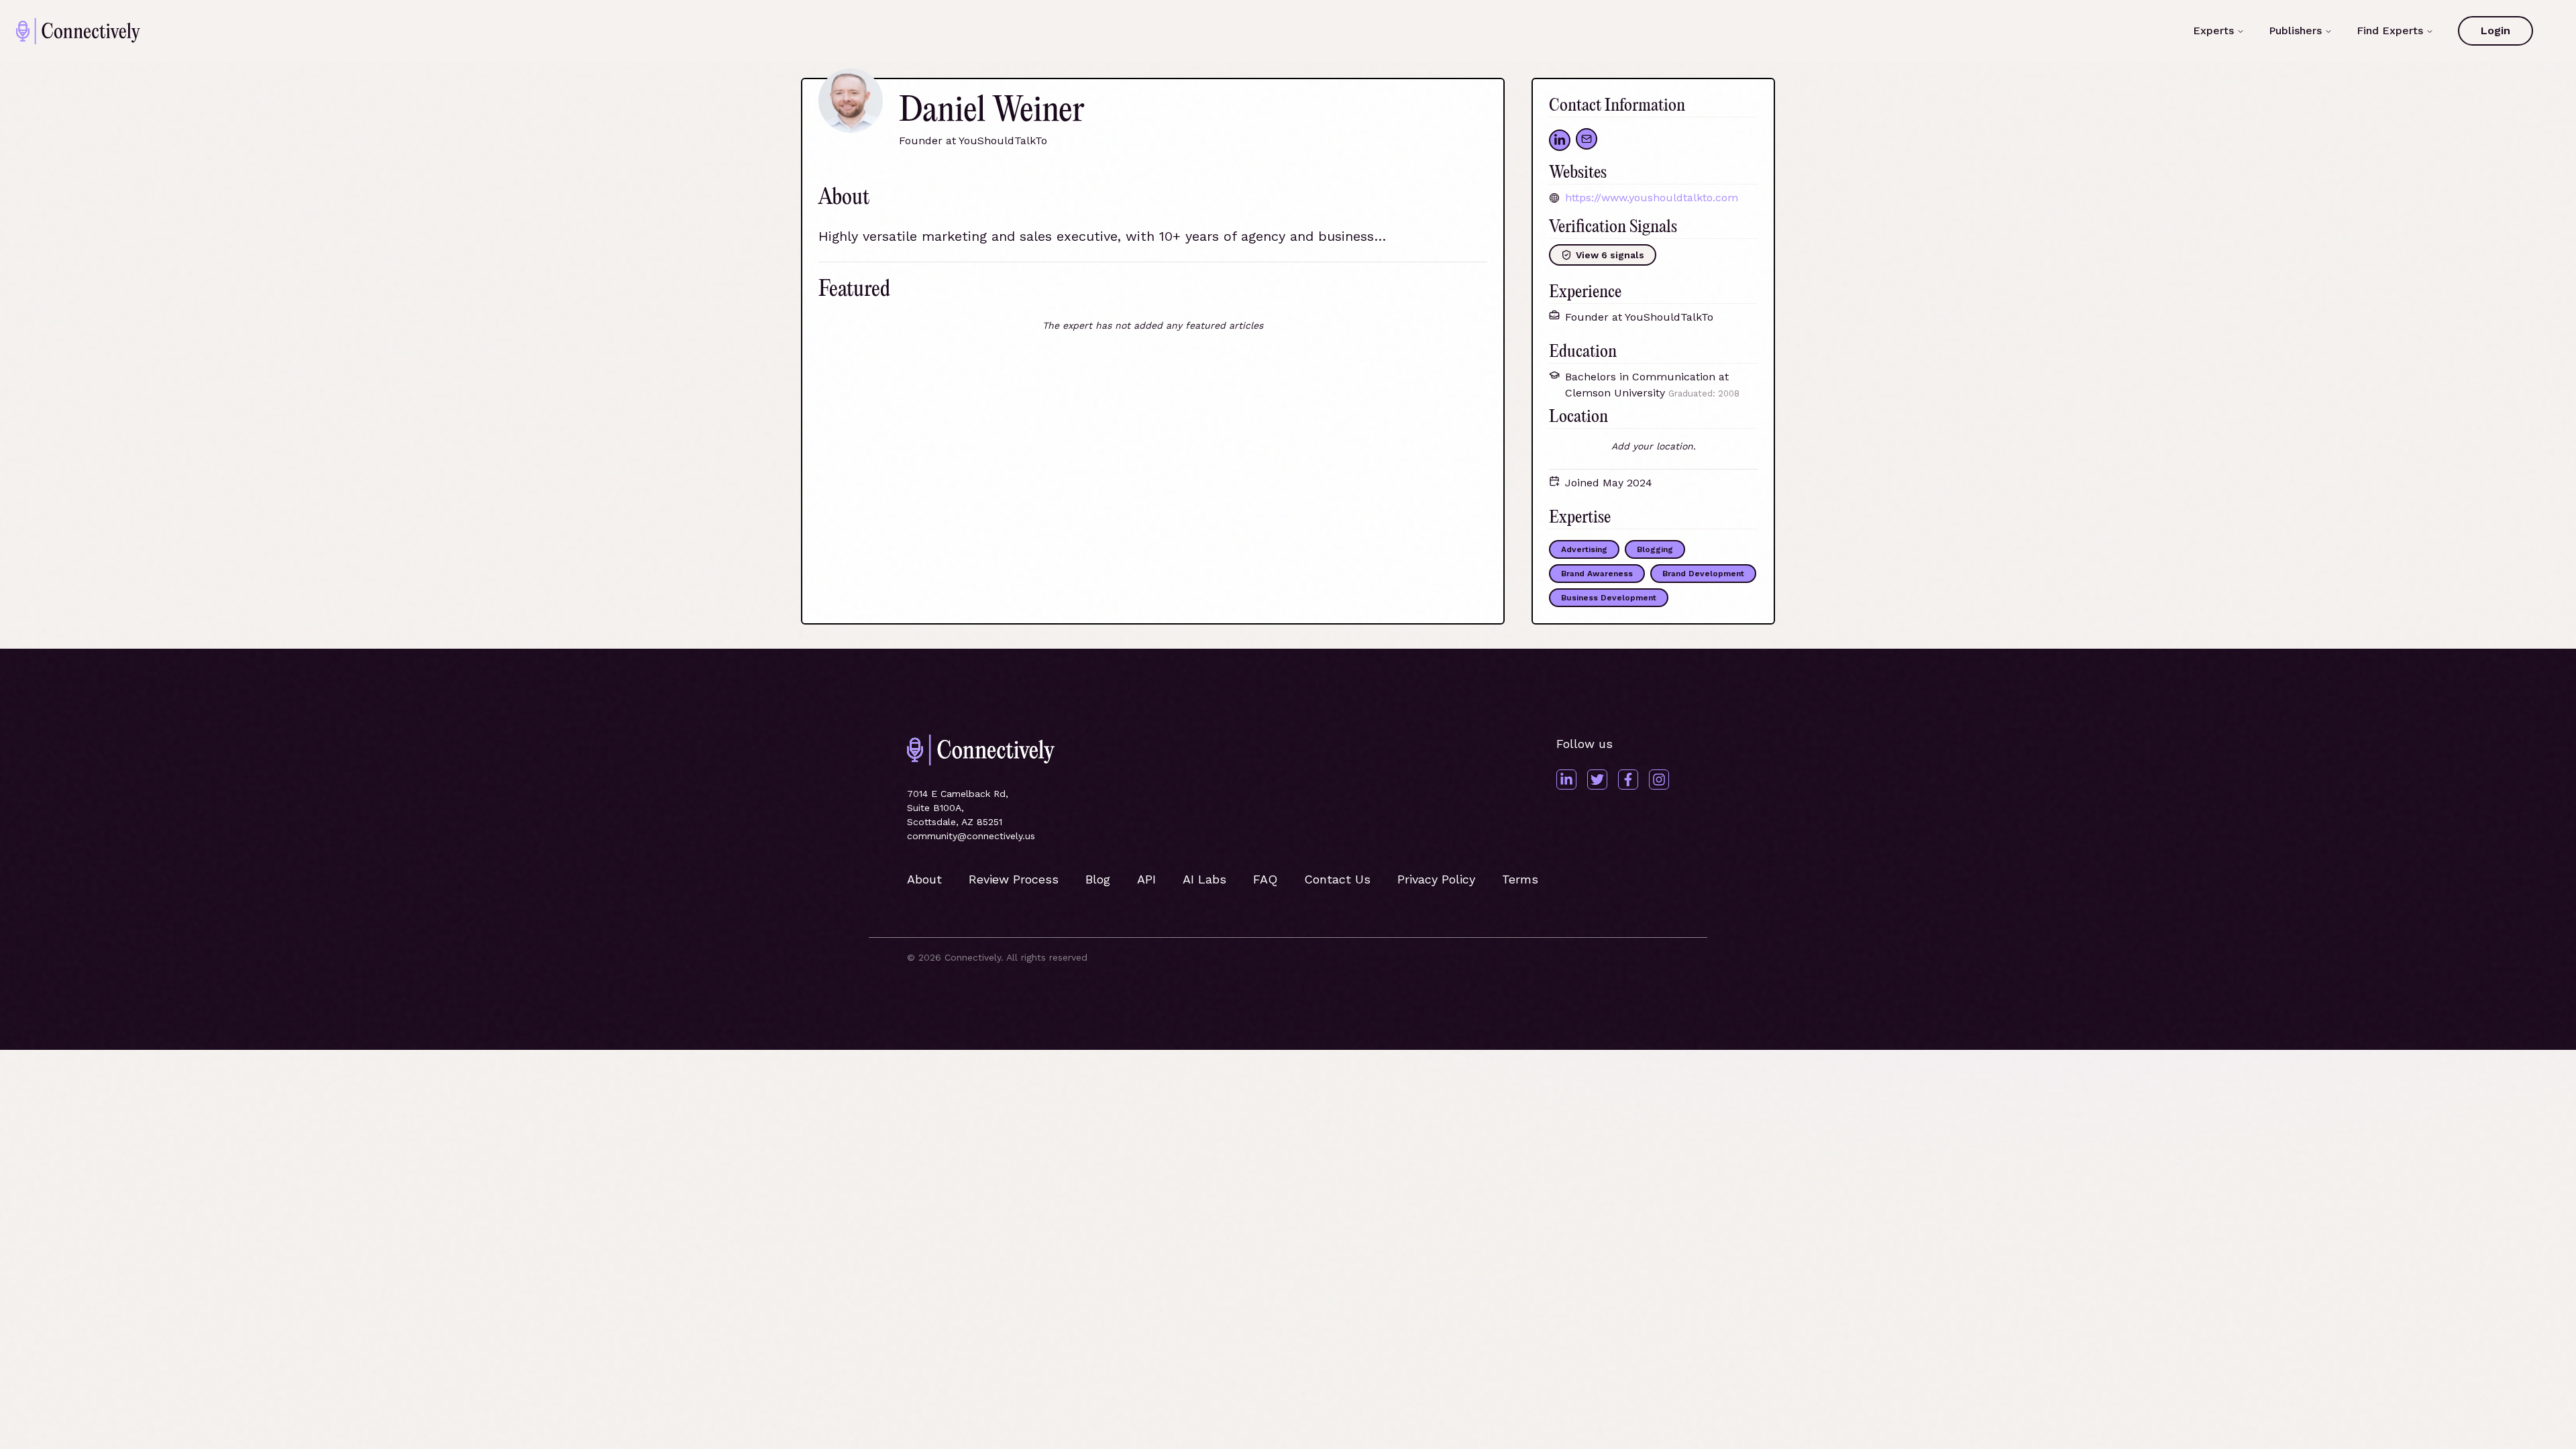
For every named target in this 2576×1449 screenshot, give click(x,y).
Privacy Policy (1436, 879)
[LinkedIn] (1566, 780)
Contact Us (1337, 879)
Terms (1520, 879)
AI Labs (1204, 879)
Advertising (1584, 549)
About (924, 879)
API (1146, 879)
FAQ (1265, 879)
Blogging (1655, 549)
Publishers (2295, 31)
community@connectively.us (971, 836)
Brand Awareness (1597, 574)
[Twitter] (1597, 780)
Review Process (1014, 879)
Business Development (1609, 598)
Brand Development (1703, 574)
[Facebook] (1628, 780)
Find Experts (2390, 31)
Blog (1098, 879)
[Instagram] (1659, 780)
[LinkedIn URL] (1560, 140)
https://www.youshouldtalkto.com (1652, 198)
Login (2495, 31)
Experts (2213, 31)
